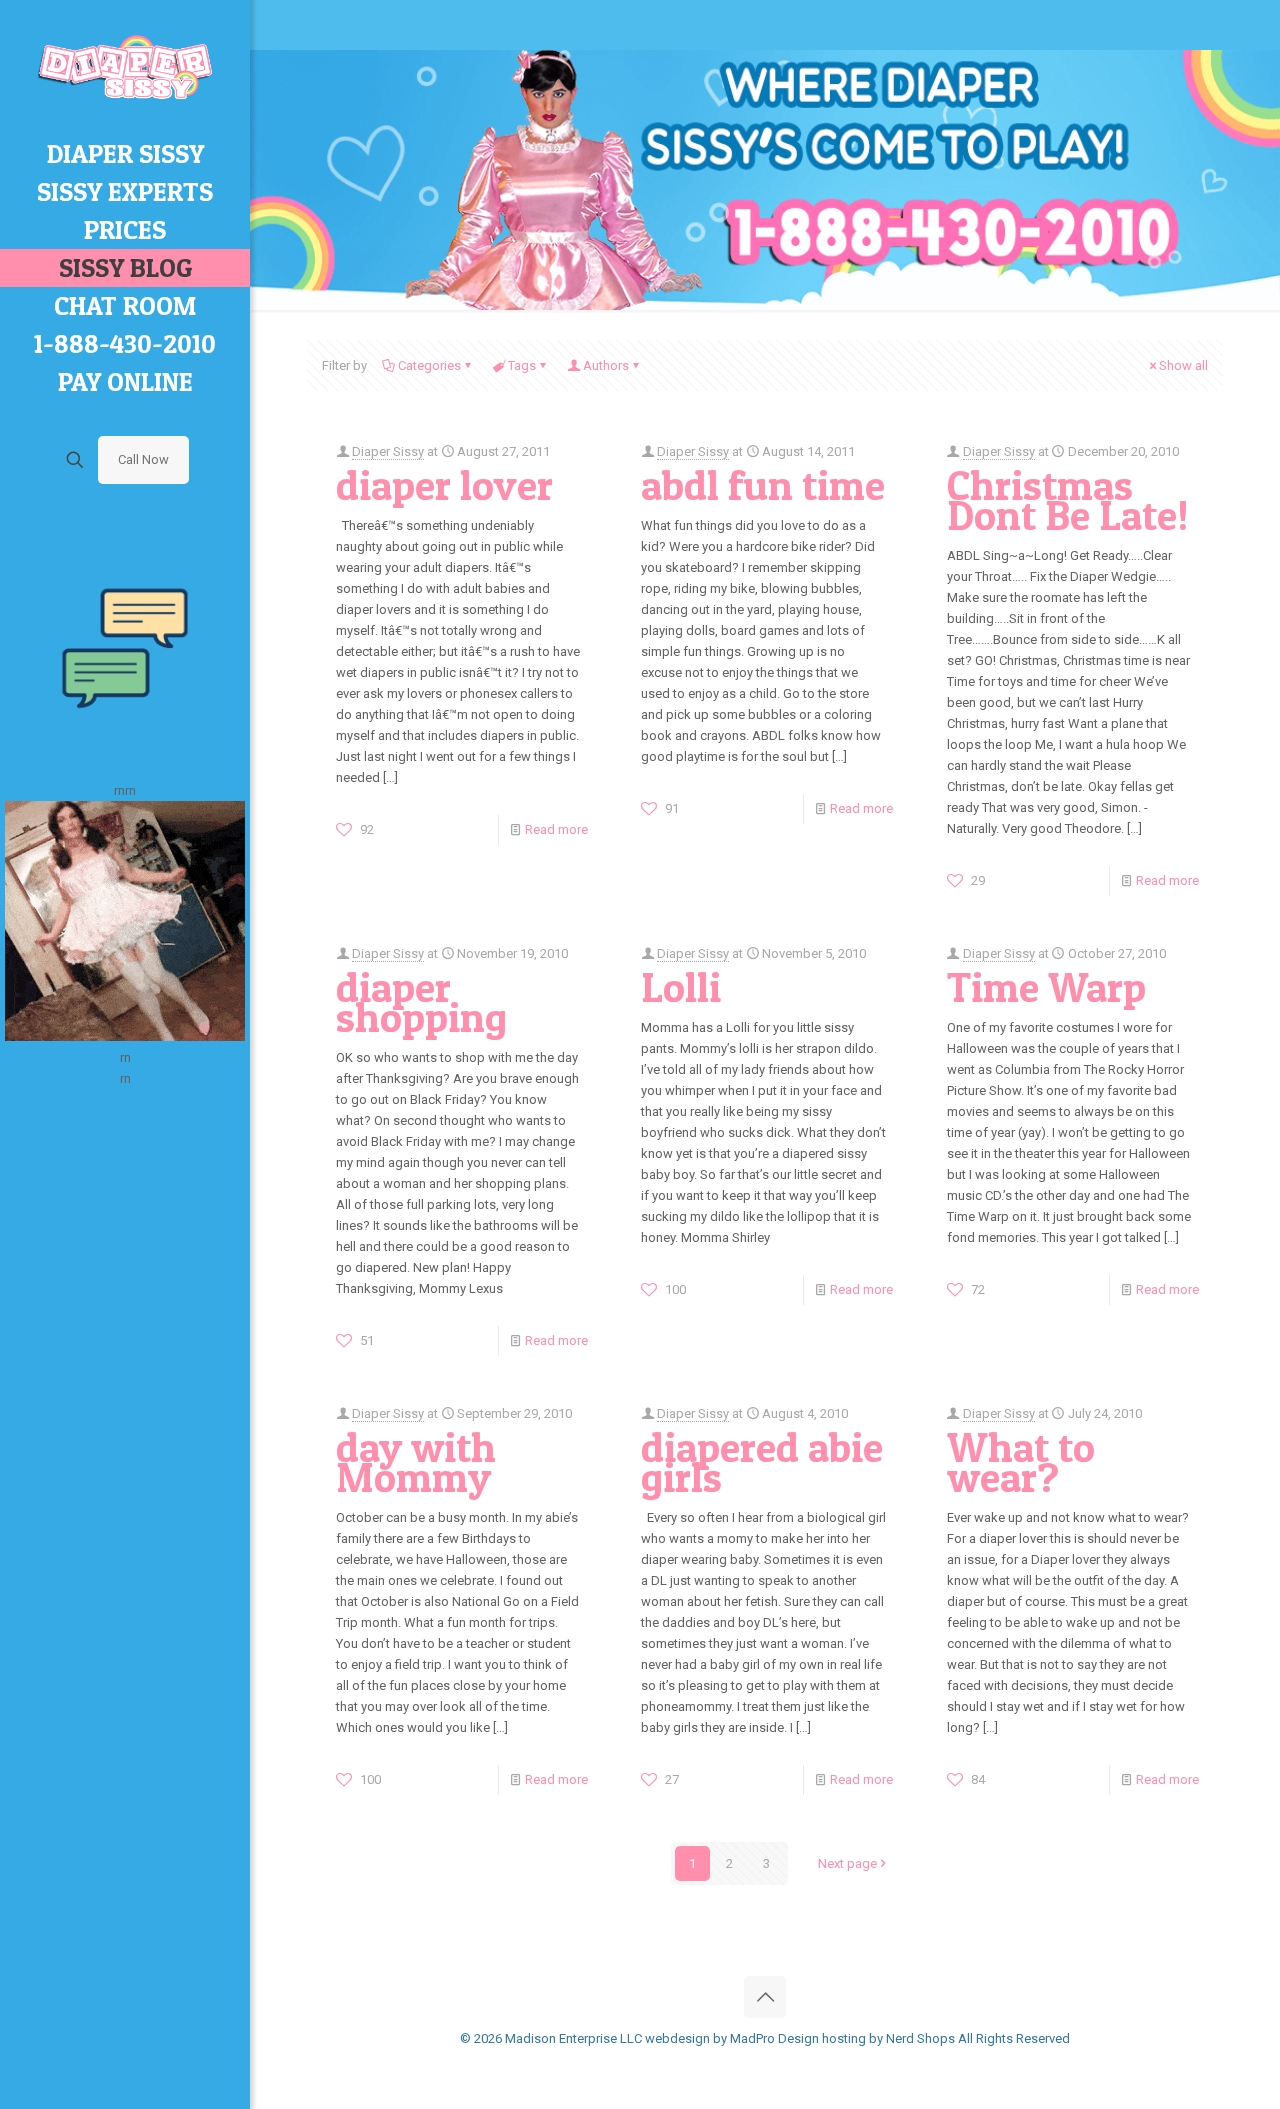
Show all (1183, 365)
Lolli (681, 987)
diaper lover (444, 485)
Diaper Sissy (388, 451)
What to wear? (1021, 1462)
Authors (606, 365)
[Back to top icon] (765, 1997)
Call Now (143, 459)
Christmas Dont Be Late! (1068, 500)
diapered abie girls (762, 1462)
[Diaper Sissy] (125, 67)
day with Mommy (416, 1462)
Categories (429, 365)
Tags (522, 365)
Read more (556, 829)
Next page (847, 1863)
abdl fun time (763, 485)
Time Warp (1046, 987)
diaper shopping (421, 1002)
